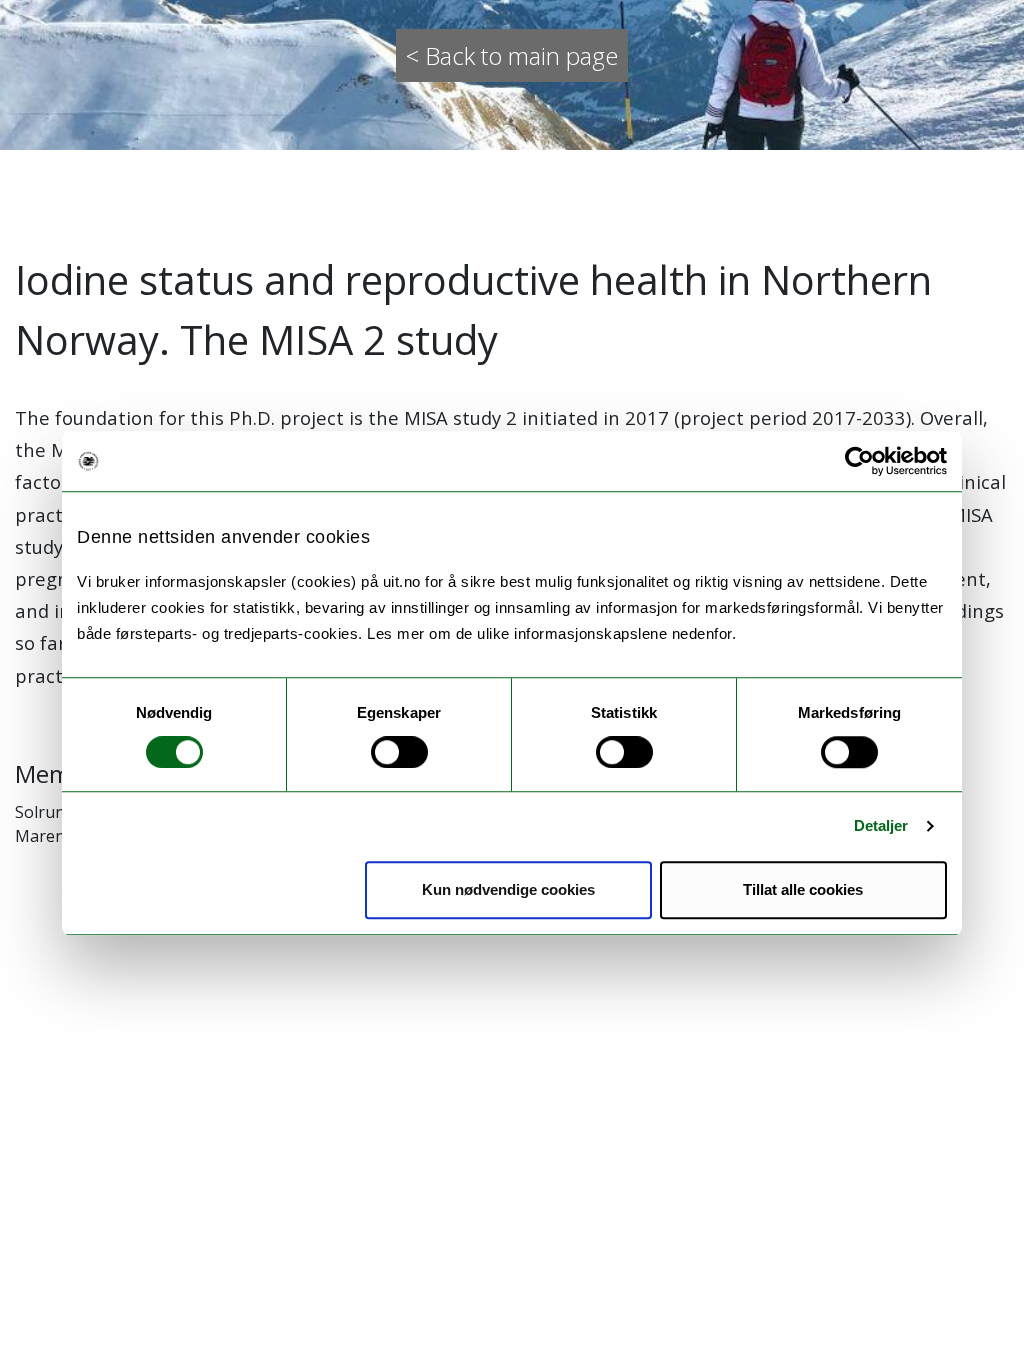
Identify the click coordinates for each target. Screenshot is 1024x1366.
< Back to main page (512, 55)
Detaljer (881, 825)
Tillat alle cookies (803, 889)
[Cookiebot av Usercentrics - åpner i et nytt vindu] (859, 461)
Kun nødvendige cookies (508, 889)
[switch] (399, 752)
